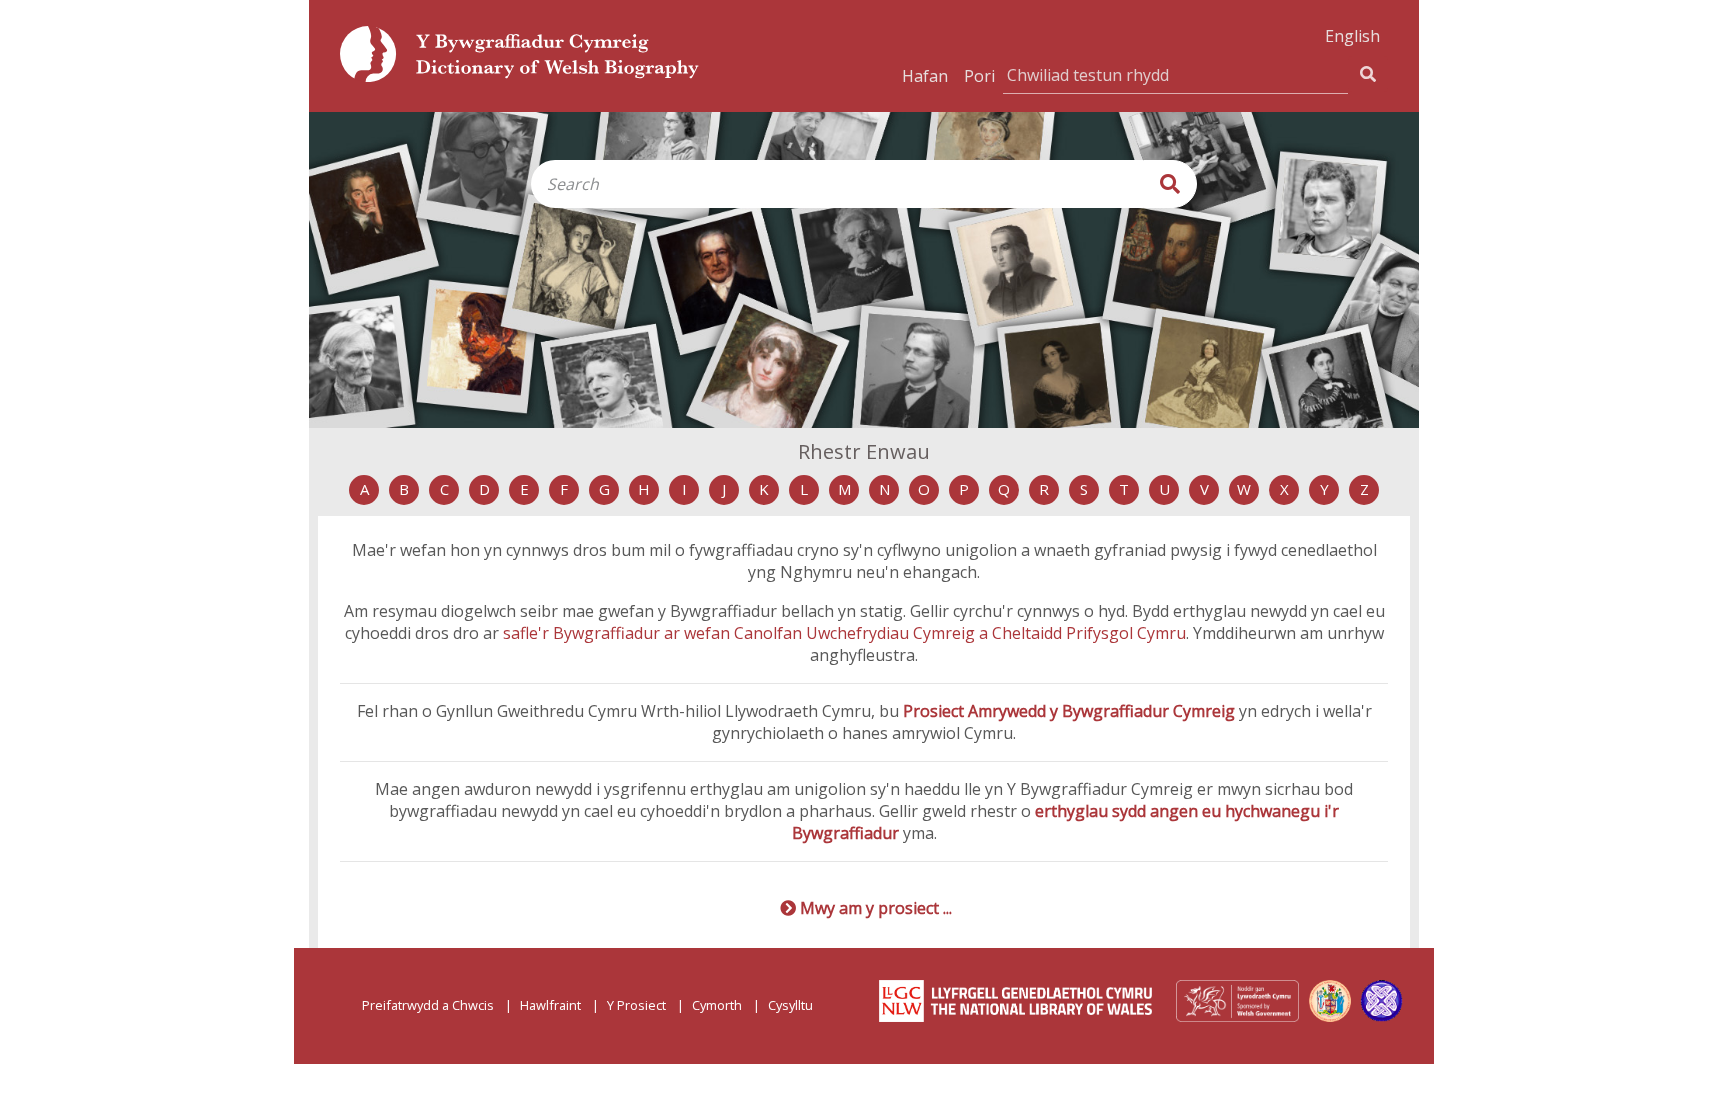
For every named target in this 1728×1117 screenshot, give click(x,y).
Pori (979, 76)
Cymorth (717, 1005)
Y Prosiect (636, 1005)
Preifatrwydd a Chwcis (428, 1005)
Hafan (925, 76)
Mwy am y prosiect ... (876, 908)
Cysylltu (790, 1005)
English (1352, 36)
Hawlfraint (550, 1005)
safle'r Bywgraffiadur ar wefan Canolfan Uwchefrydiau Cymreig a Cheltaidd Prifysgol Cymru (844, 633)
